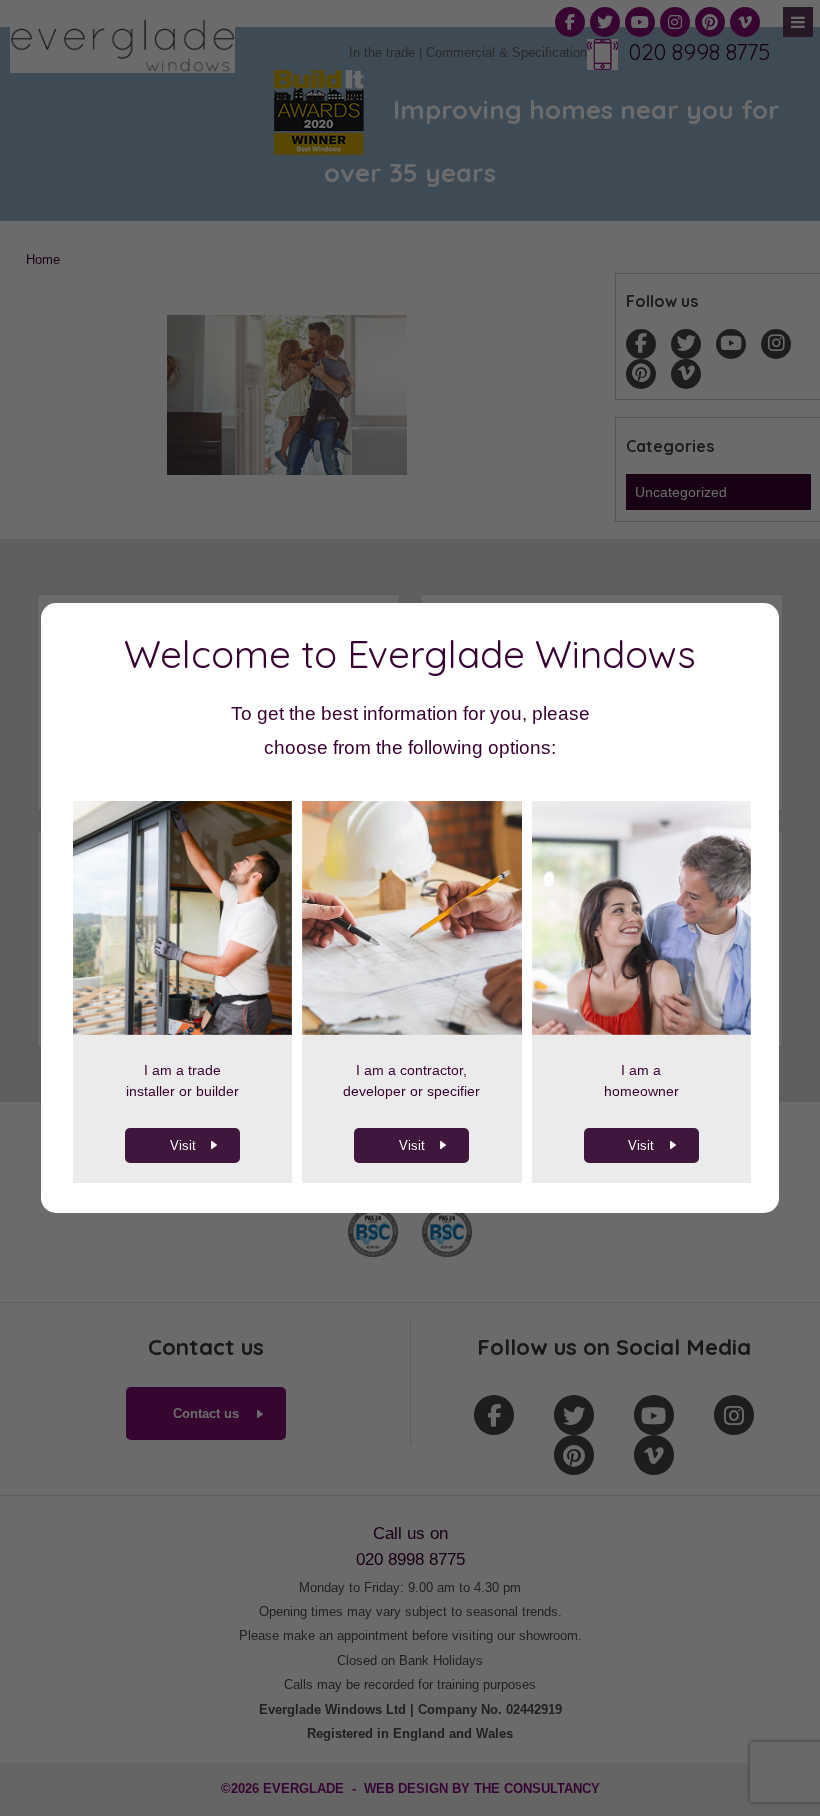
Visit (183, 1145)
